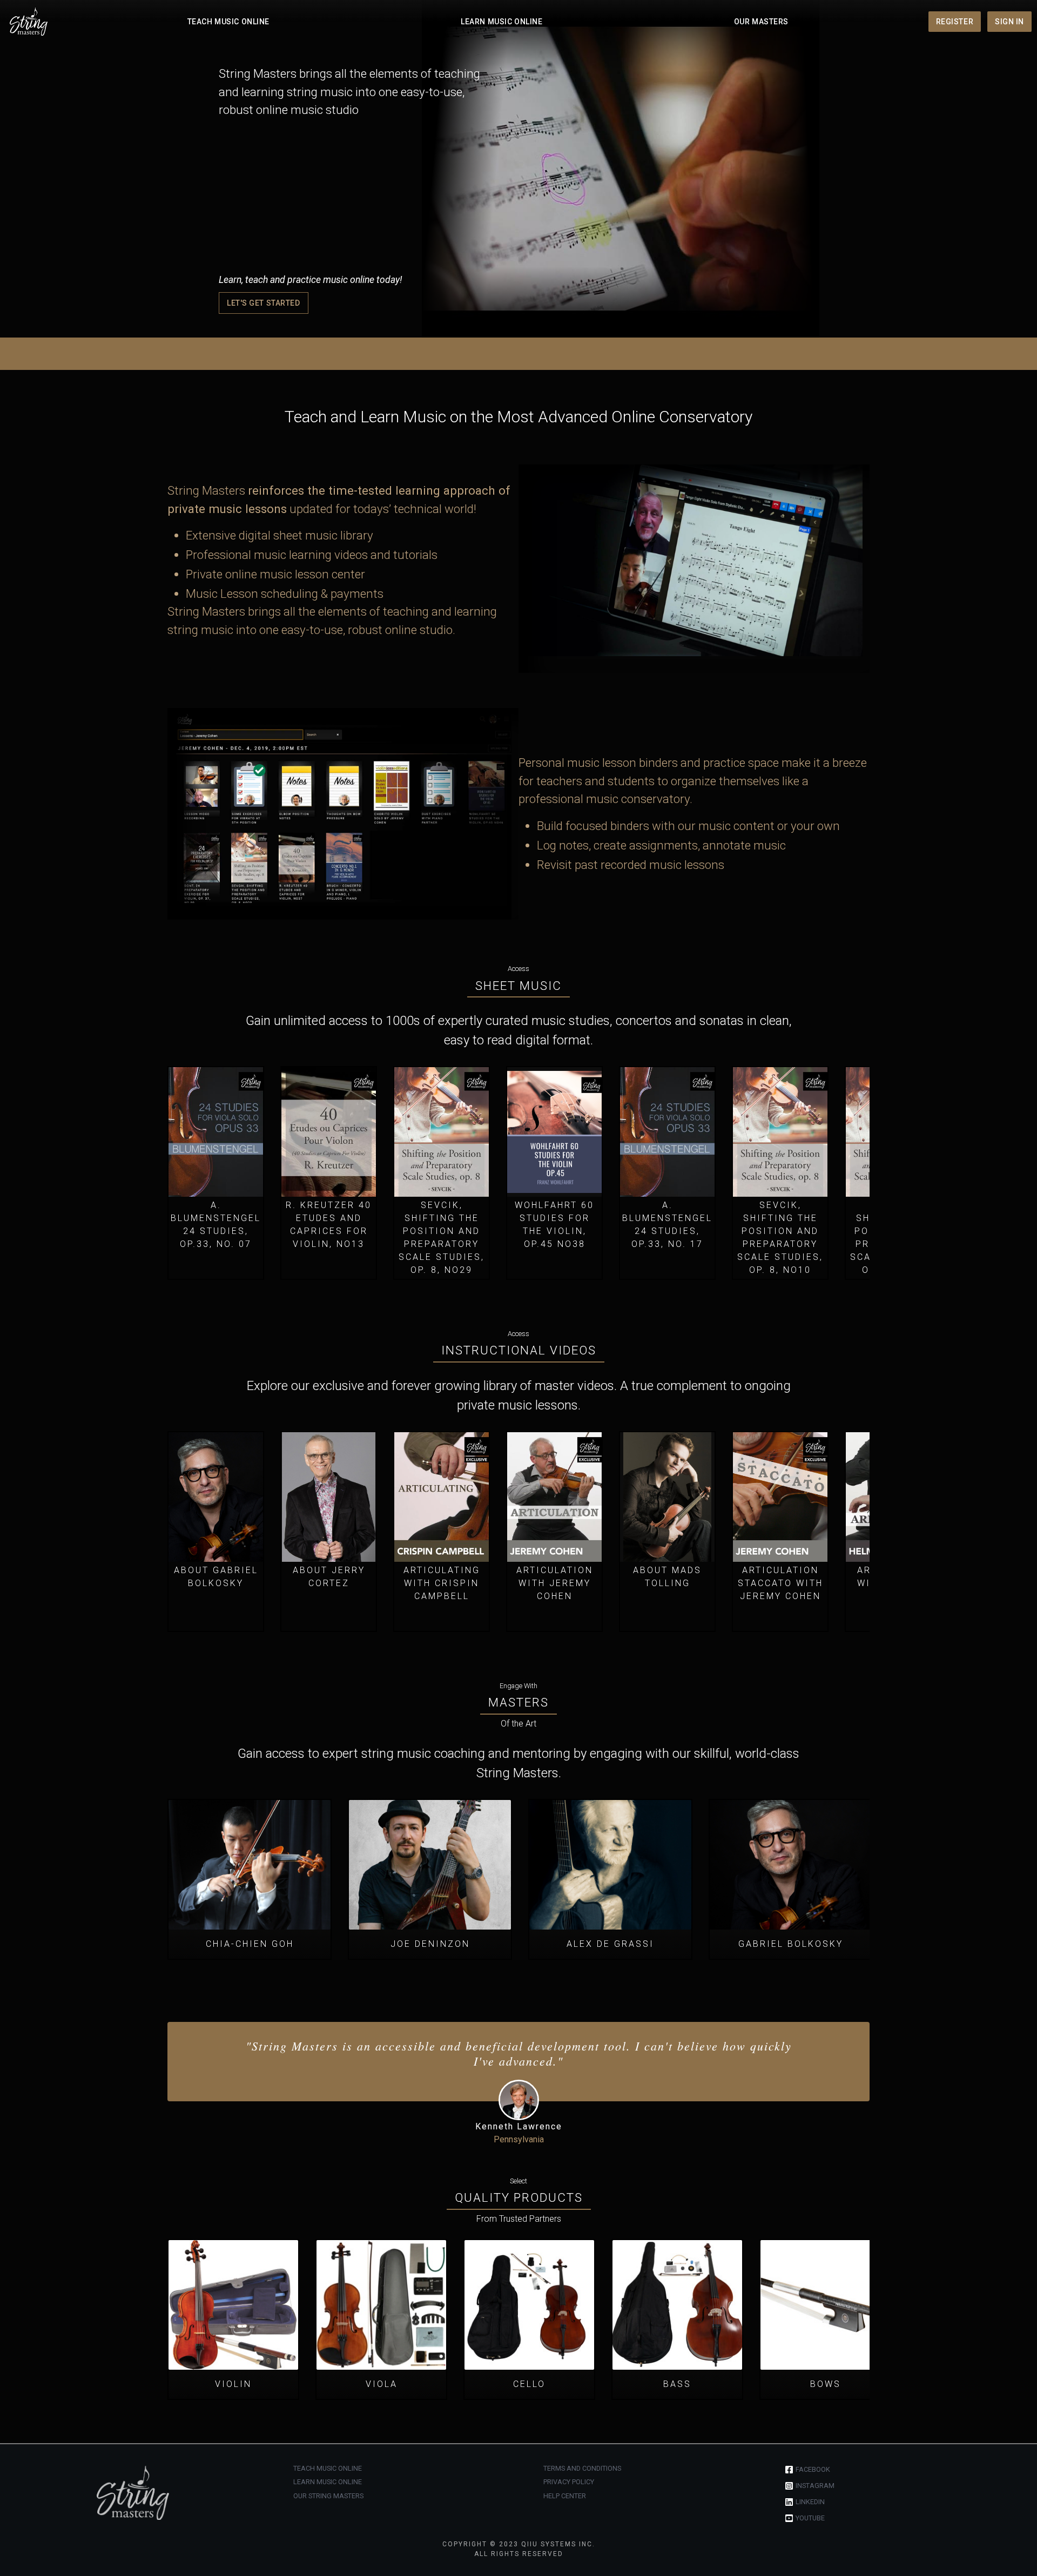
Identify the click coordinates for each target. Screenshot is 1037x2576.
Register (955, 22)
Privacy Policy (569, 2482)
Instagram (815, 2486)
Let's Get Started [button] (264, 303)
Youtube (810, 2518)
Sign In (1009, 22)
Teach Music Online (228, 22)
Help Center (565, 2496)
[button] (216, 1160)
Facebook (813, 2469)
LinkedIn (810, 2502)
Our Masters (761, 22)
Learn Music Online (501, 22)
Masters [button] (518, 1702)
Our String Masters (328, 2496)
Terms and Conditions (582, 2468)
